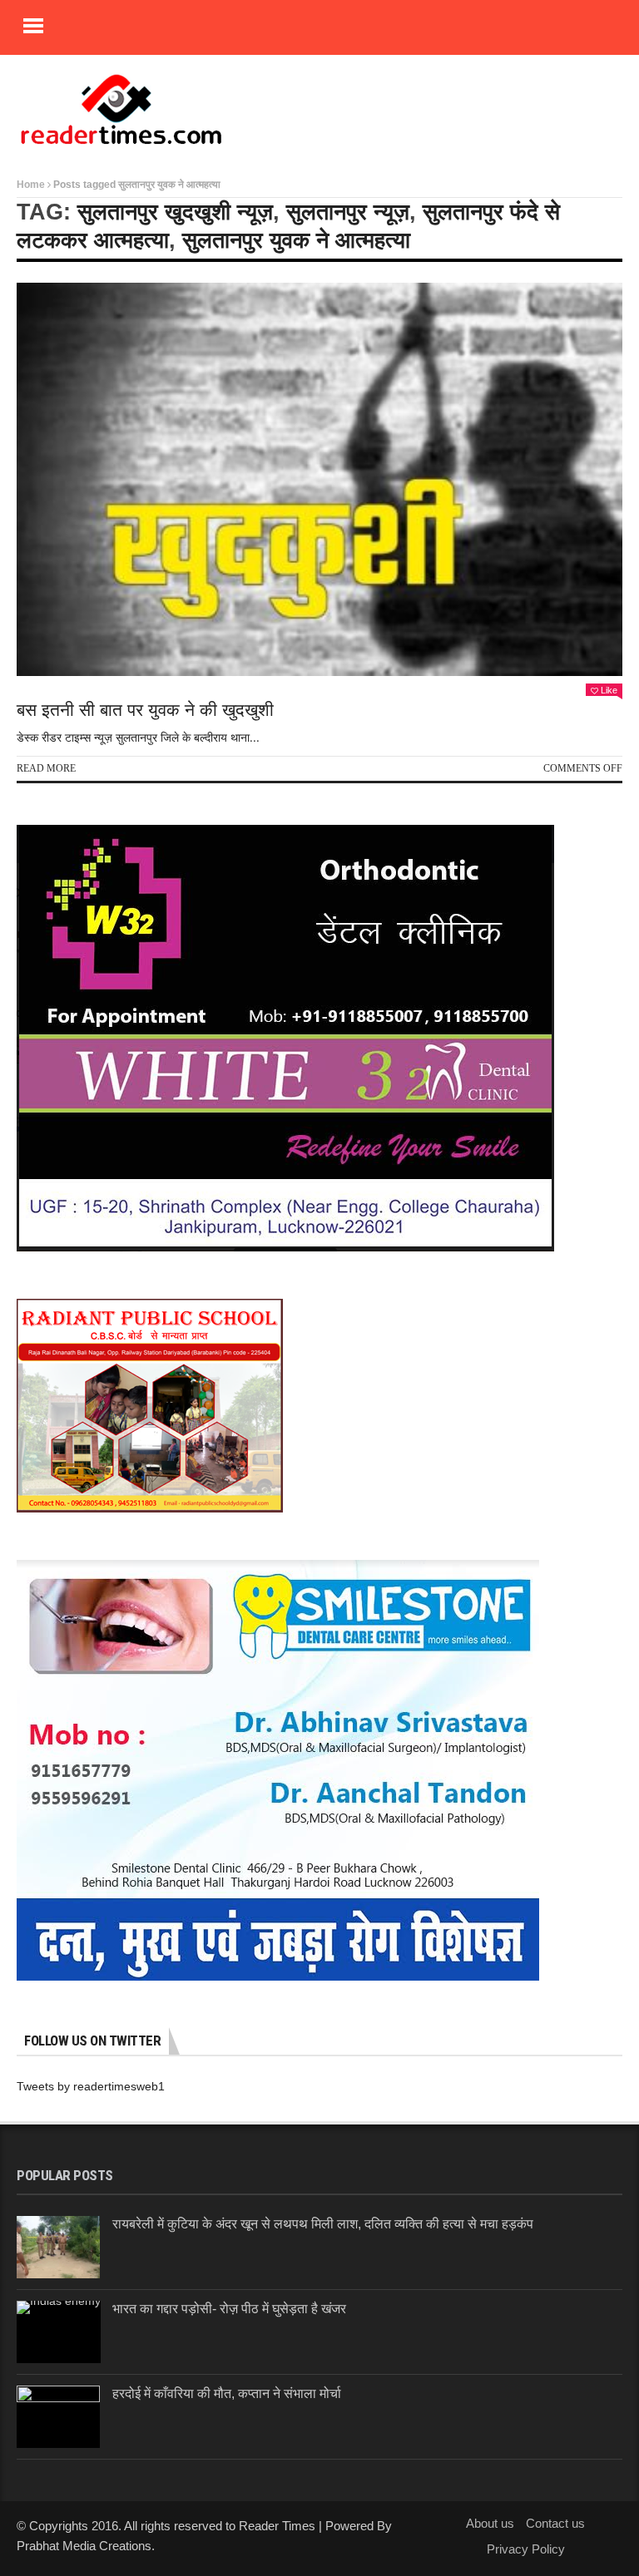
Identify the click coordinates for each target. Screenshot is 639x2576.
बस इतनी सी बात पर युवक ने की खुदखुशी (148, 710)
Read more (46, 768)
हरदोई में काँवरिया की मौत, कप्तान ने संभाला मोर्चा (227, 2393)
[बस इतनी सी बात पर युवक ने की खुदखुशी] (319, 479)
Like (609, 690)
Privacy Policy (526, 2549)
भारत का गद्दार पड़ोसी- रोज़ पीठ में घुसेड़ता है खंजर (229, 2309)
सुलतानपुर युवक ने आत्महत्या (296, 240)
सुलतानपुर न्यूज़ (348, 212)
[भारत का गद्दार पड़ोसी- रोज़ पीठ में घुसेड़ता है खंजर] (59, 2332)
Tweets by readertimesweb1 (91, 2086)
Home (31, 185)
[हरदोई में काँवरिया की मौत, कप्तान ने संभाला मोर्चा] (58, 2417)
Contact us (555, 2523)
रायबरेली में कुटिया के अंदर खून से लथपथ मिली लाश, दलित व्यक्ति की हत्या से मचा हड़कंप (323, 2224)
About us (490, 2523)
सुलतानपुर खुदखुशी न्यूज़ (175, 212)
